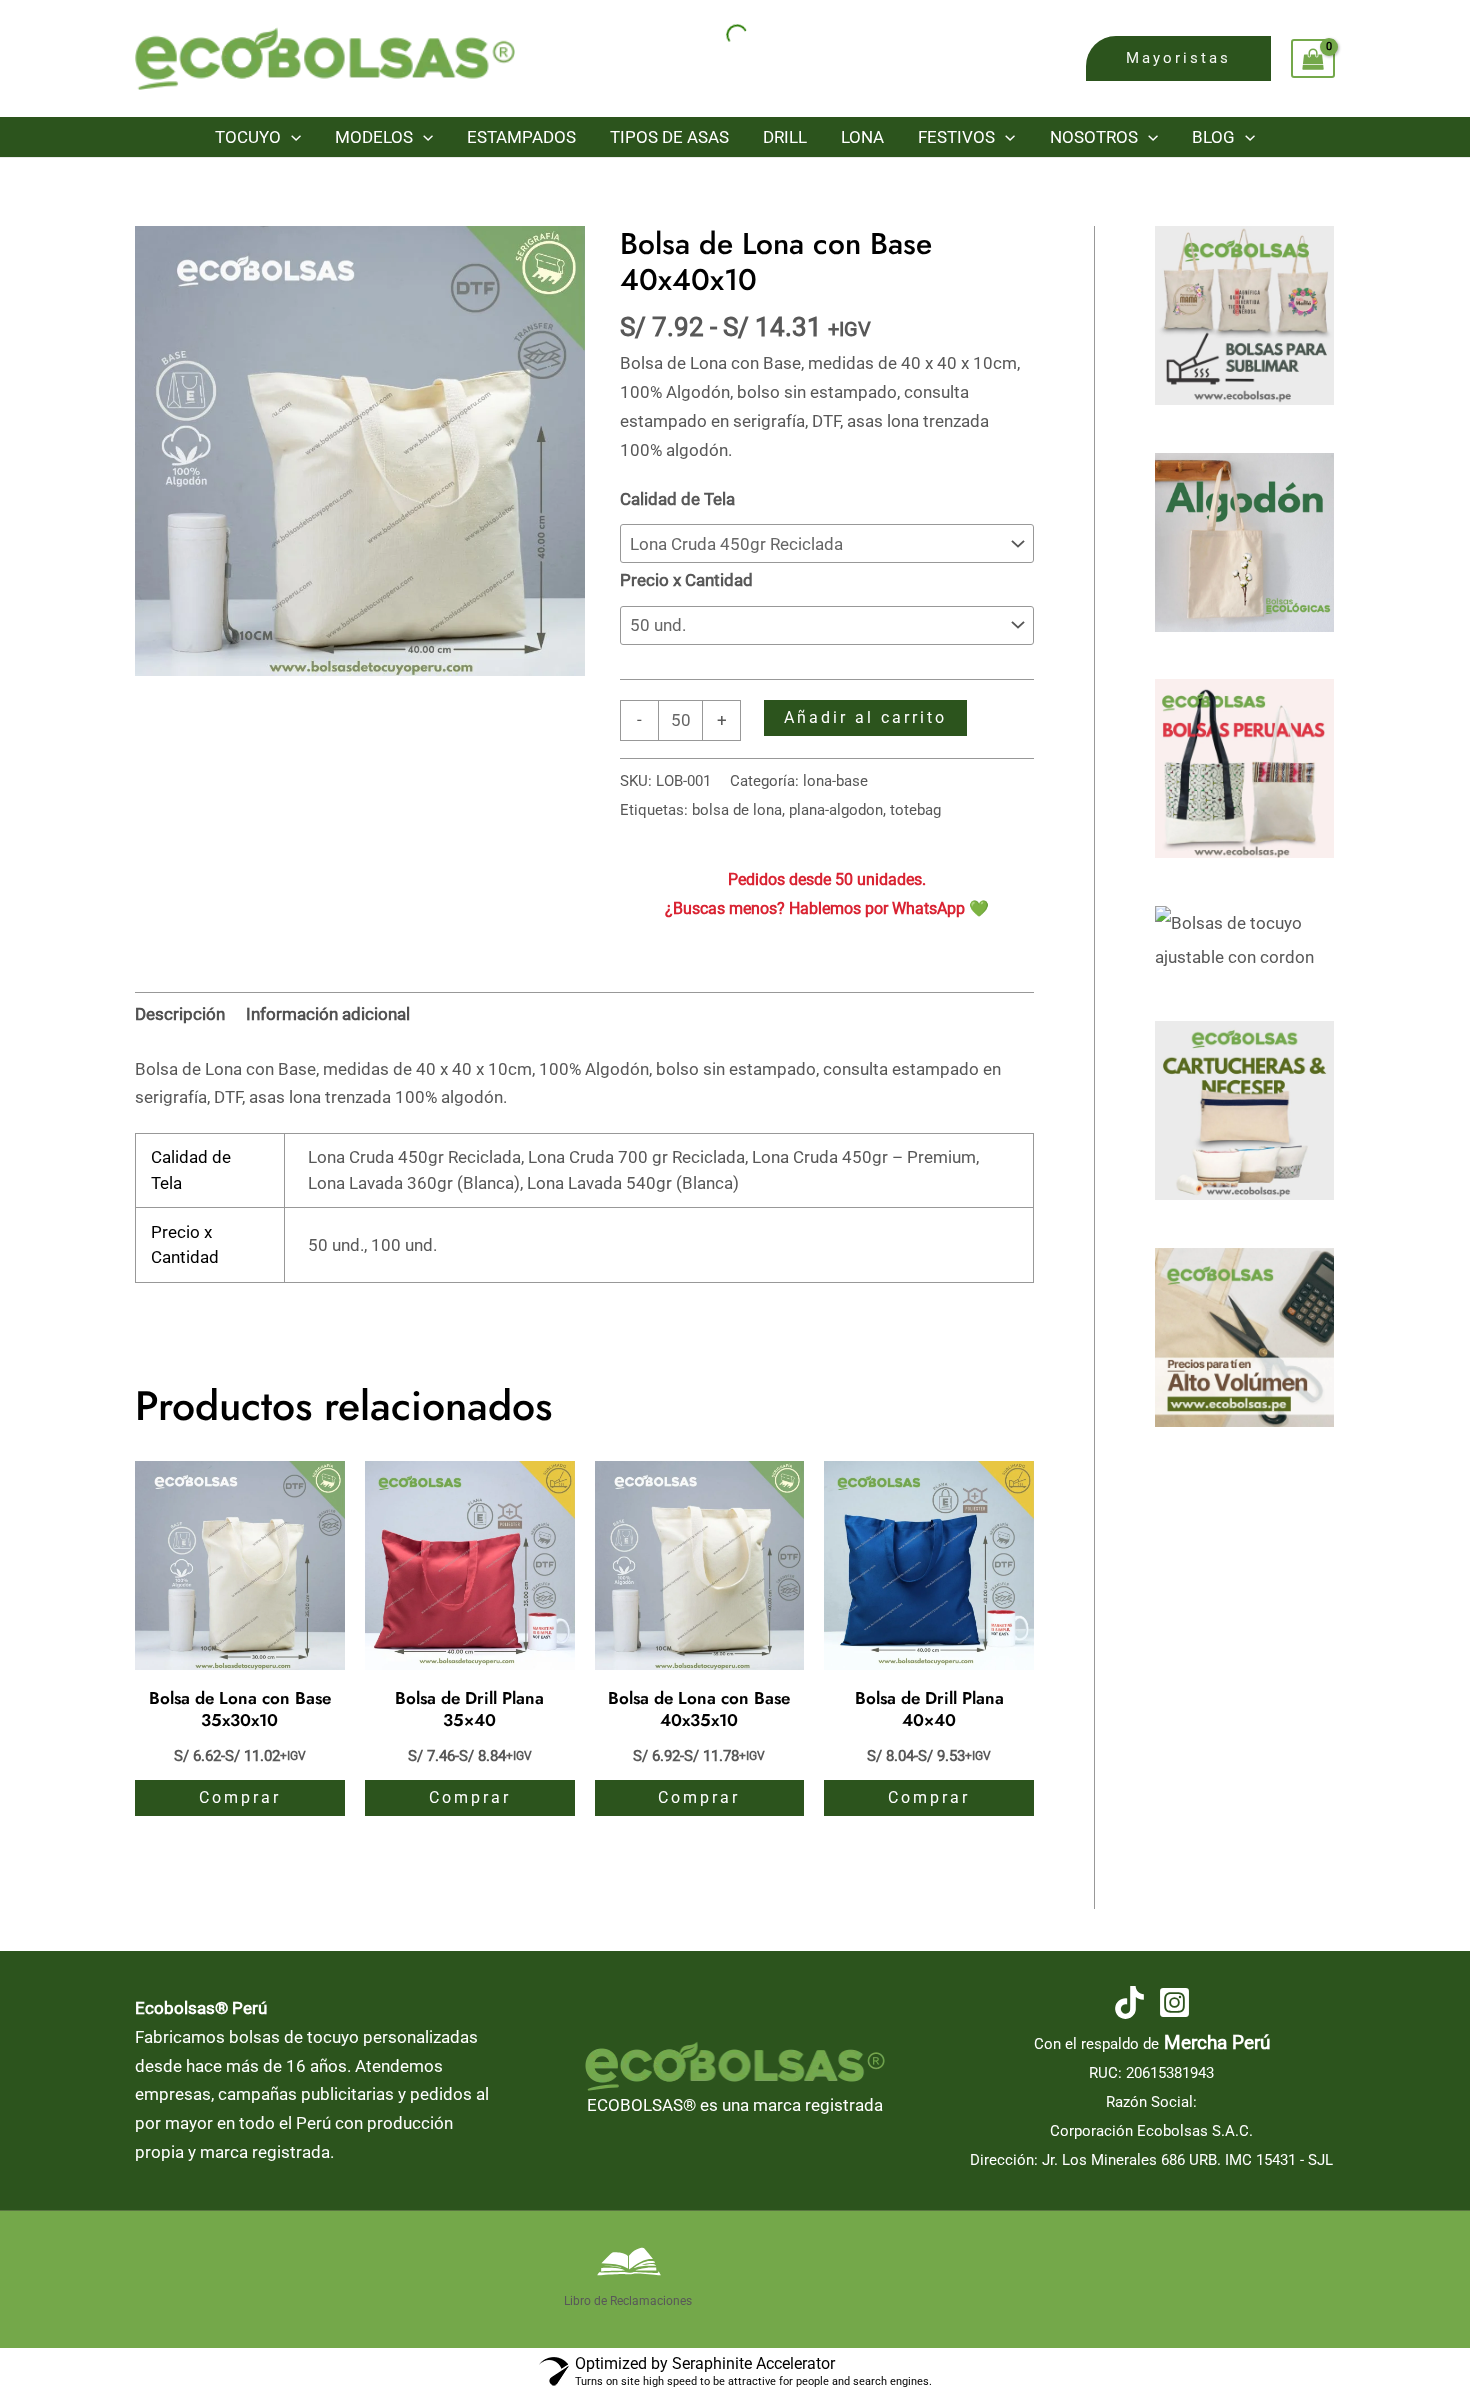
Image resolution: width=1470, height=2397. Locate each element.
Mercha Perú (1217, 2043)
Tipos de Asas (669, 137)
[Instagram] (1174, 2002)
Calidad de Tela (677, 499)
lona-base (835, 781)
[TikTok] (1129, 2002)
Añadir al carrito (865, 717)
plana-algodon (836, 810)
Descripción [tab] (180, 1014)
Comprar (240, 1797)
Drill (785, 137)
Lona (862, 137)
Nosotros (1094, 137)
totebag (915, 810)
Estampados (521, 137)
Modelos (374, 137)
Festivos (956, 137)
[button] (1178, 58)
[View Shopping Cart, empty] (1313, 59)
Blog (1213, 137)
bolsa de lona (737, 810)
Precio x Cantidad (686, 580)
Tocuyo (248, 137)
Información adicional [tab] (328, 1014)
